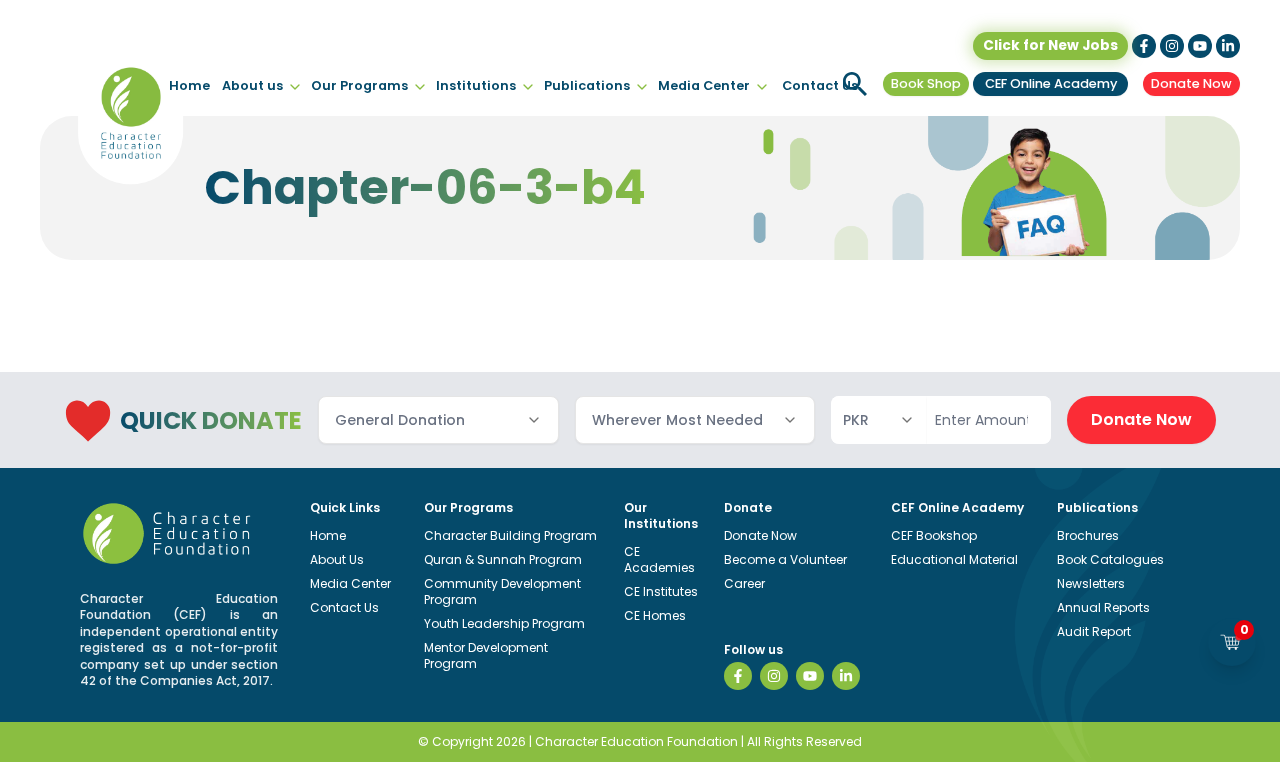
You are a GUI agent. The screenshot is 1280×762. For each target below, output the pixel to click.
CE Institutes (661, 591)
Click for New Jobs (1050, 45)
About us (252, 85)
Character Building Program (510, 535)
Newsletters (1091, 583)
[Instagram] (774, 676)
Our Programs (359, 85)
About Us (337, 559)
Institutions (476, 85)
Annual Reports (1103, 607)
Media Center (704, 85)
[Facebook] (738, 676)
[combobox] (438, 420)
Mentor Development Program (486, 655)
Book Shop (926, 83)
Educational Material (954, 559)
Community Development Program (502, 591)
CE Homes (655, 615)
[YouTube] (810, 676)
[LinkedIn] (846, 676)
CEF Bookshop (934, 535)
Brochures (1088, 535)
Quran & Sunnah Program (503, 559)
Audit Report (1094, 631)
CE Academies (659, 559)
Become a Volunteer (785, 559)
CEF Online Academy (1051, 83)
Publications (587, 85)
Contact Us (820, 85)
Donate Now (1191, 83)
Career (744, 583)
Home (189, 85)
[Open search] (855, 84)
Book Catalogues (1110, 559)
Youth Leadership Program (504, 623)
